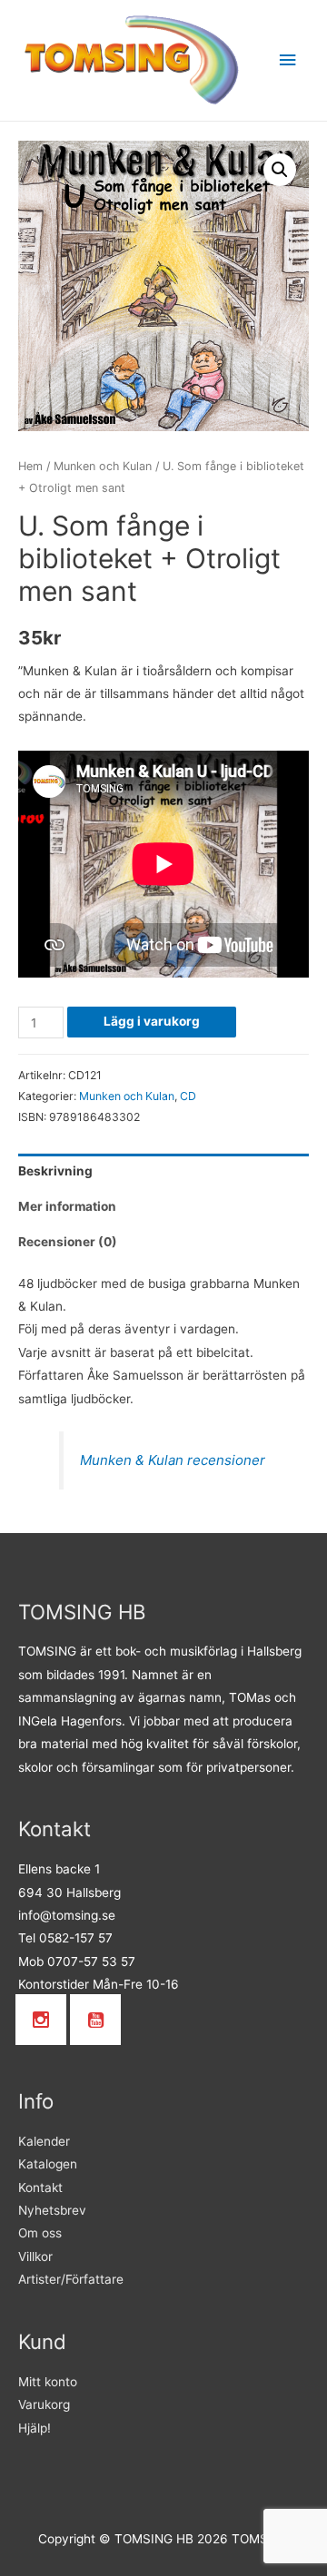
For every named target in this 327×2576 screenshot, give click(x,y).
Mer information (67, 1206)
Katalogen (48, 2164)
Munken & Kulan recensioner (173, 1460)
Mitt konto (48, 2382)
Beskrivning (55, 1171)
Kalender (44, 2141)
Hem (30, 466)
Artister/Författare (71, 2279)
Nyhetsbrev (52, 2210)
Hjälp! (35, 2428)
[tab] (163, 1171)
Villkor (35, 2256)
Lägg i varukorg (152, 1021)
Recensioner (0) (68, 1242)
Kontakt (40, 2188)
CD (188, 1096)
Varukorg (44, 2404)
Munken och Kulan (103, 466)
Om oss (40, 2233)
